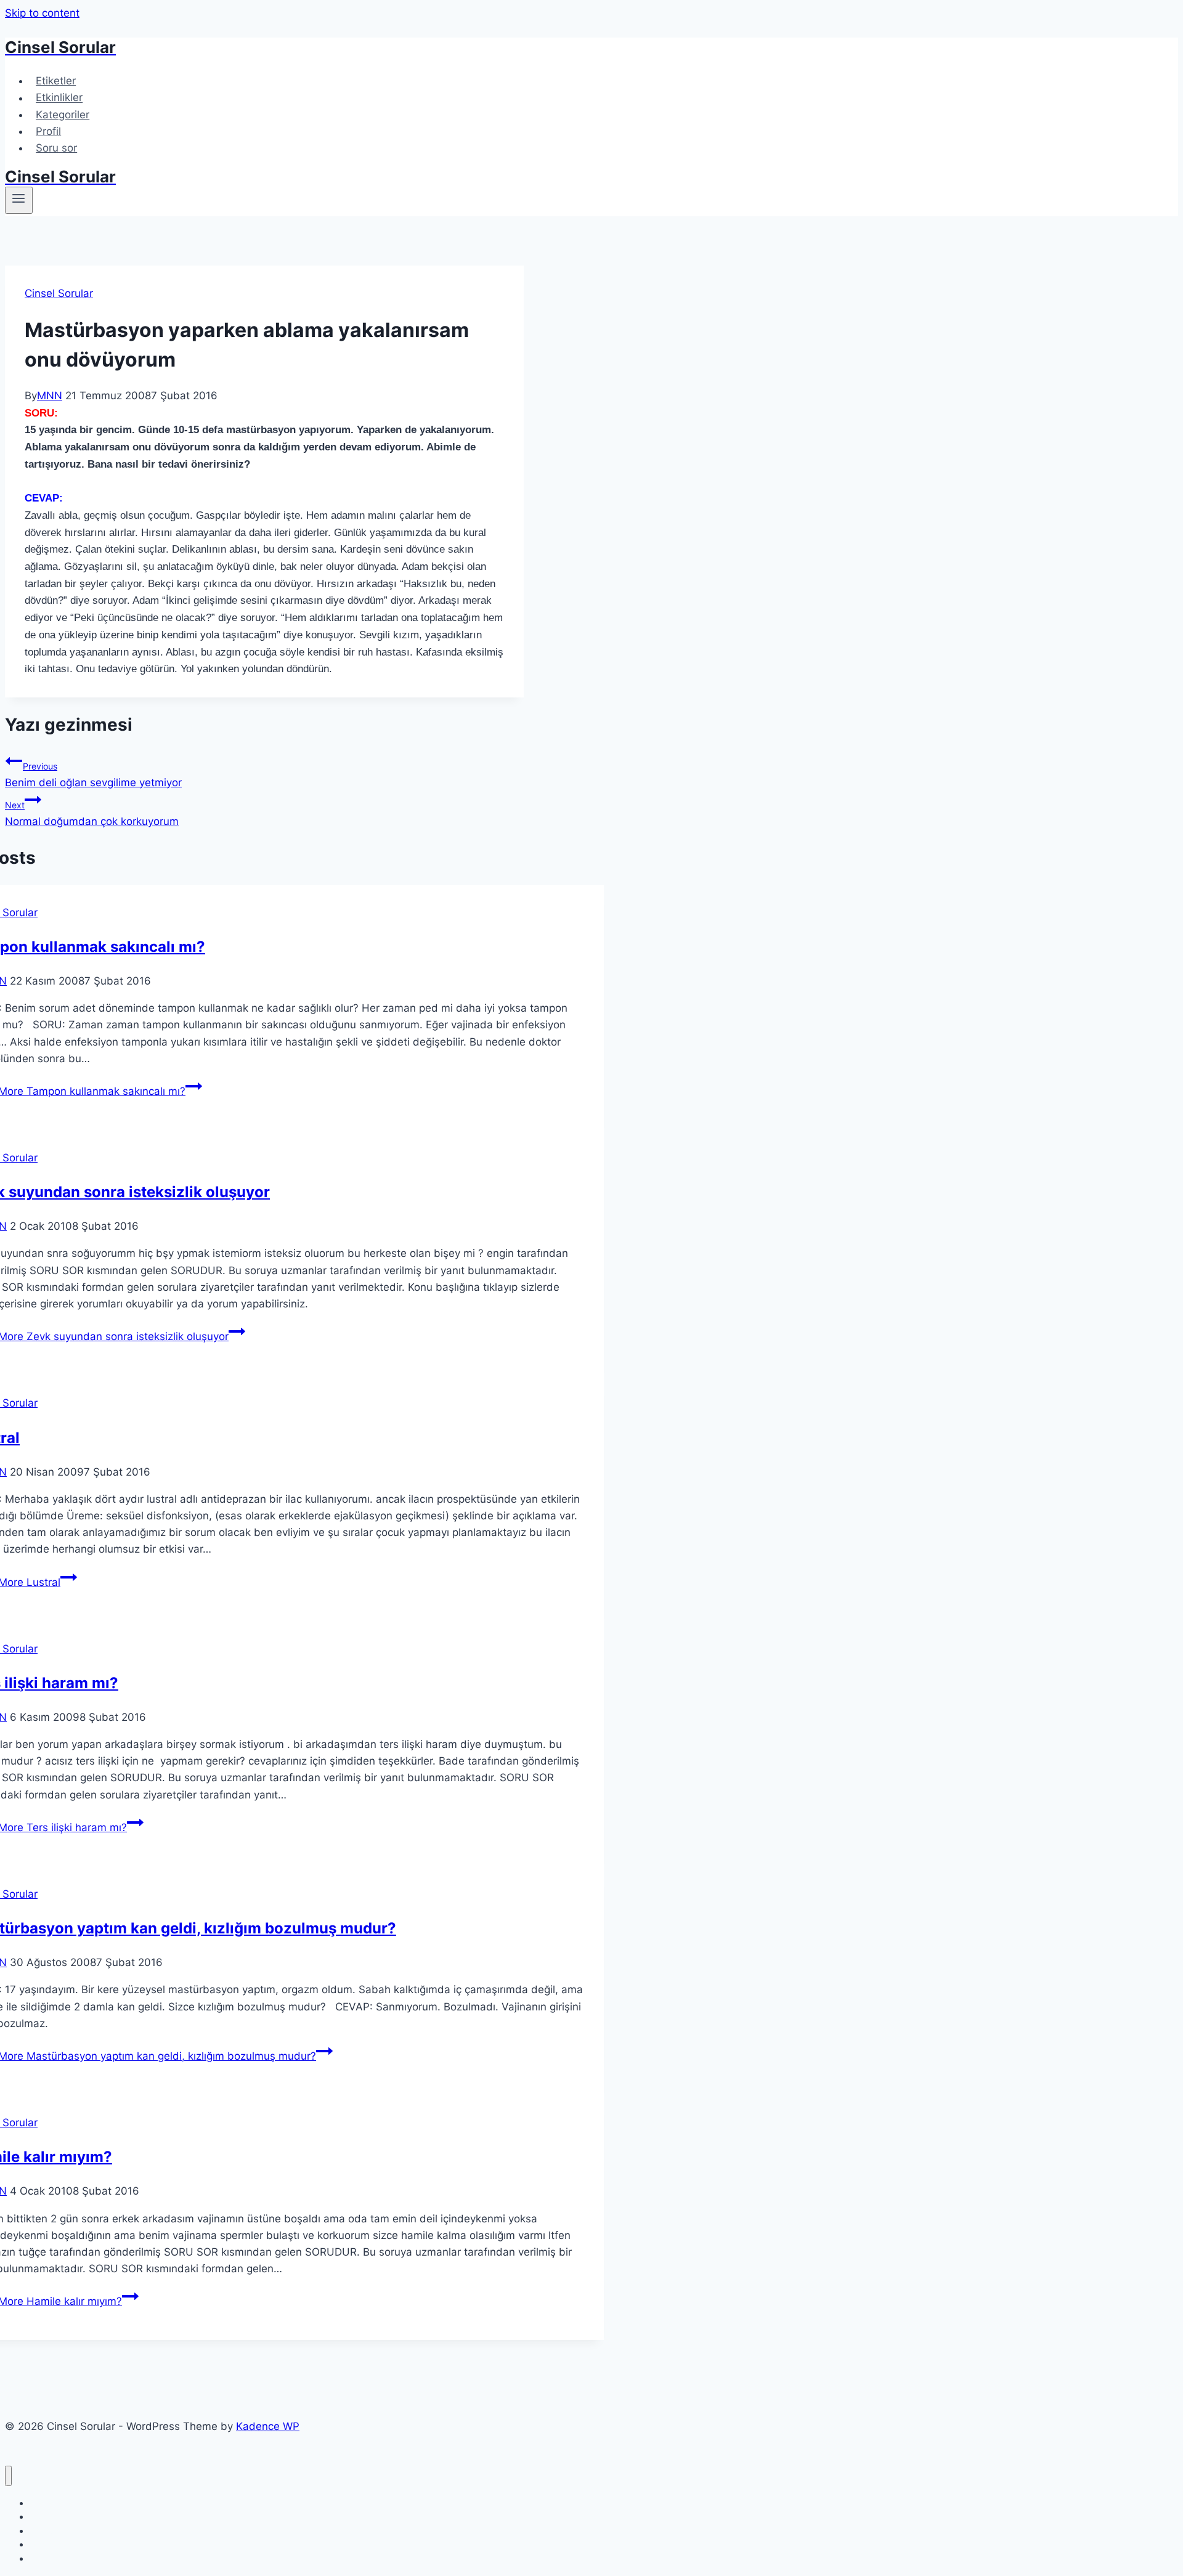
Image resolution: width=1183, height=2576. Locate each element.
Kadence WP (268, 2426)
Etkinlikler (59, 98)
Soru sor (56, 148)
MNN (50, 396)
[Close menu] (8, 2476)
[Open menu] (19, 200)
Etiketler (56, 81)
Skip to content (42, 13)
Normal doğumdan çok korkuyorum (92, 814)
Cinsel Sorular (59, 293)
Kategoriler (63, 115)
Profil (48, 131)
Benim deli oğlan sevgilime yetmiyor (93, 775)
